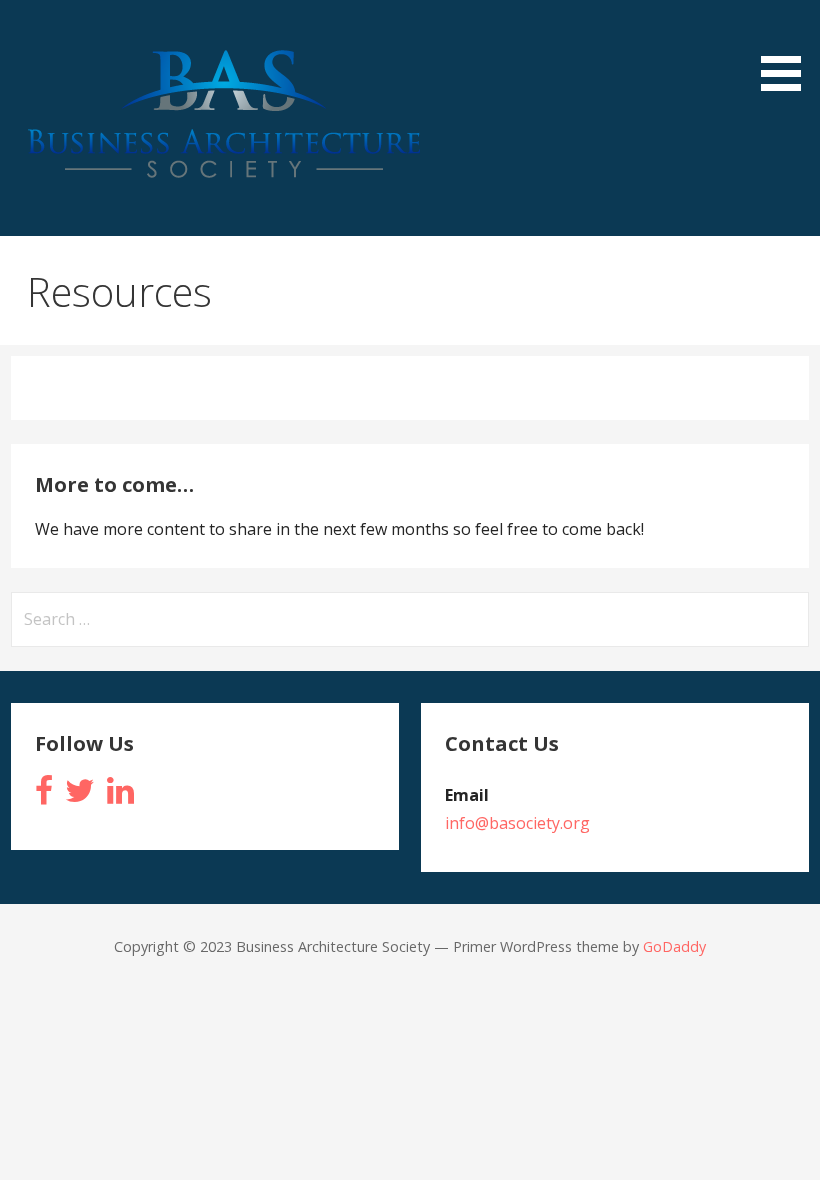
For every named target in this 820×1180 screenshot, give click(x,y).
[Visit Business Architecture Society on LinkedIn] (120, 796)
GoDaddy (674, 946)
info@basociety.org (517, 823)
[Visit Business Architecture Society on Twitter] (80, 796)
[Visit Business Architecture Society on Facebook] (44, 796)
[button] (788, 49)
